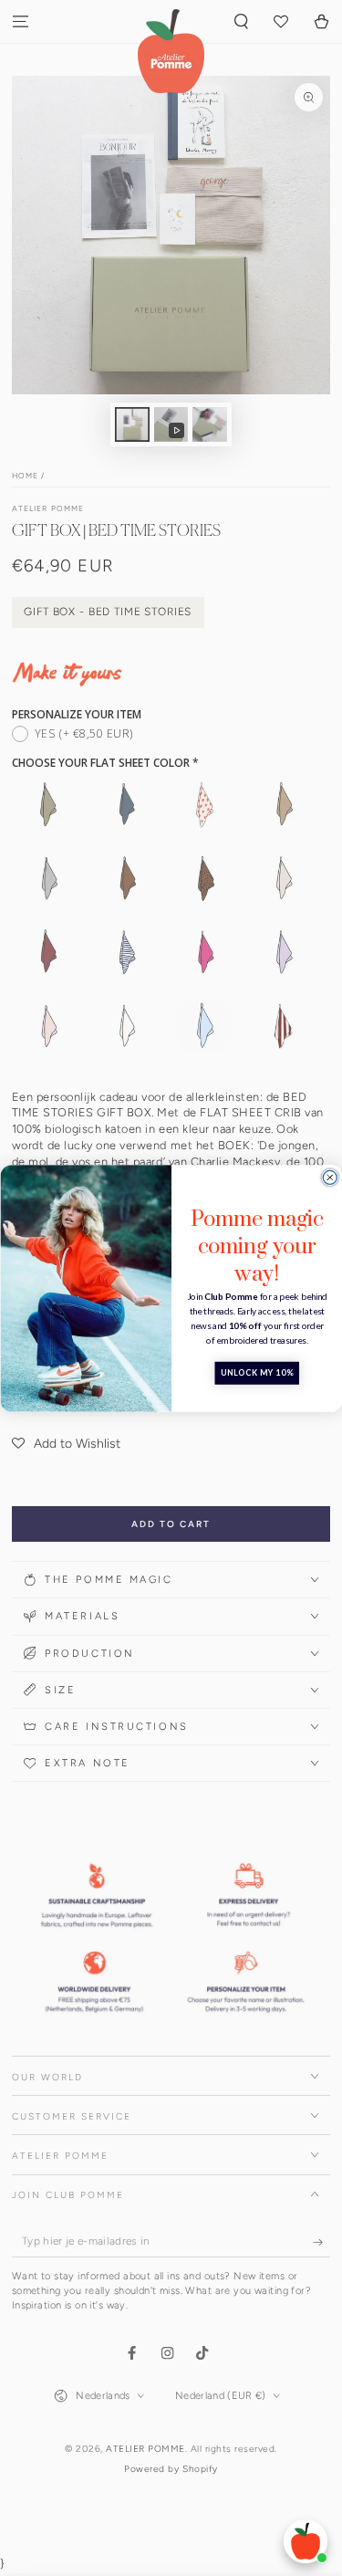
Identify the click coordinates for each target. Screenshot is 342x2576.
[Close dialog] (330, 1177)
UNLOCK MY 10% (256, 1373)
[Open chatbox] (306, 2541)
